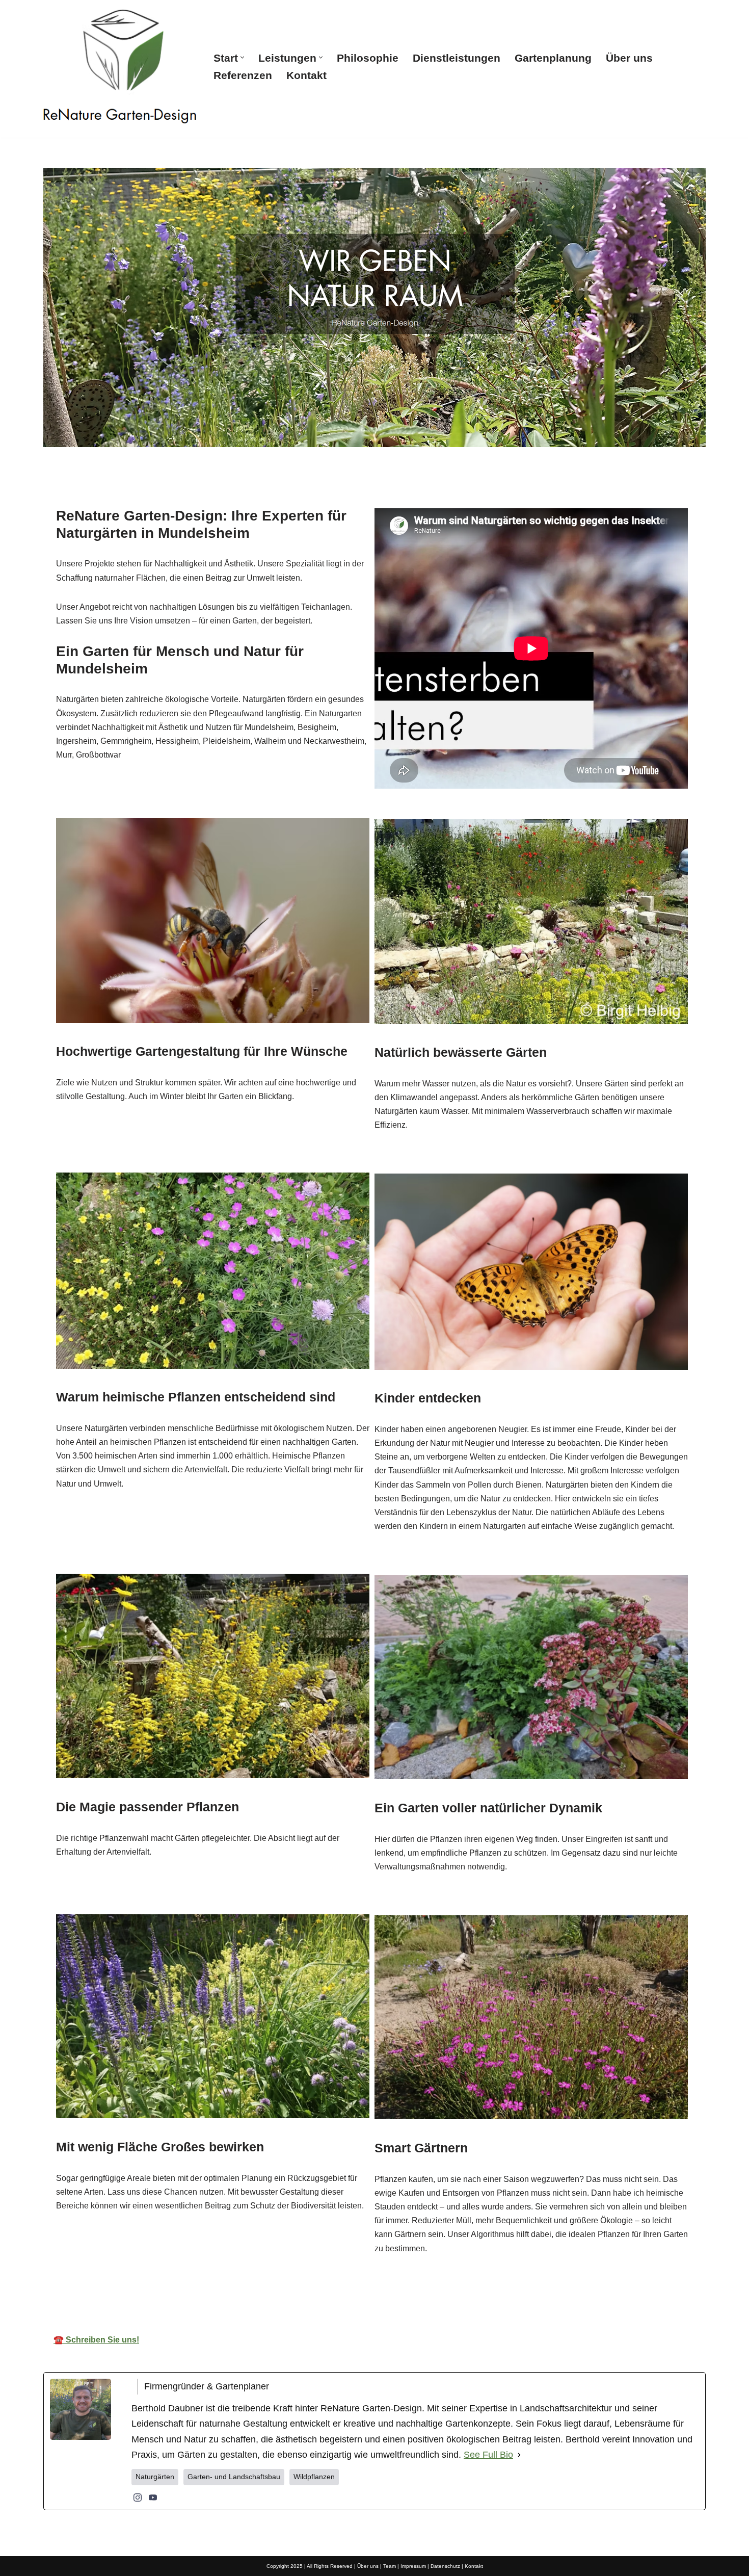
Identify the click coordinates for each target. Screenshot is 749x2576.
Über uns (629, 58)
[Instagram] (138, 2497)
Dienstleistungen (457, 58)
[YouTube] (153, 2497)
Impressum (413, 2566)
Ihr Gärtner (392, 2295)
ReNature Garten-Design (283, 2295)
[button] (242, 57)
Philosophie (368, 58)
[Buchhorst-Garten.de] (120, 66)
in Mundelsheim (484, 2295)
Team (390, 2566)
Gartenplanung (553, 58)
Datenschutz (445, 2566)
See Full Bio (488, 2455)
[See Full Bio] (519, 2455)
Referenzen (243, 75)
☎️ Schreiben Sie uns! (96, 2340)
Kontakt (306, 75)
